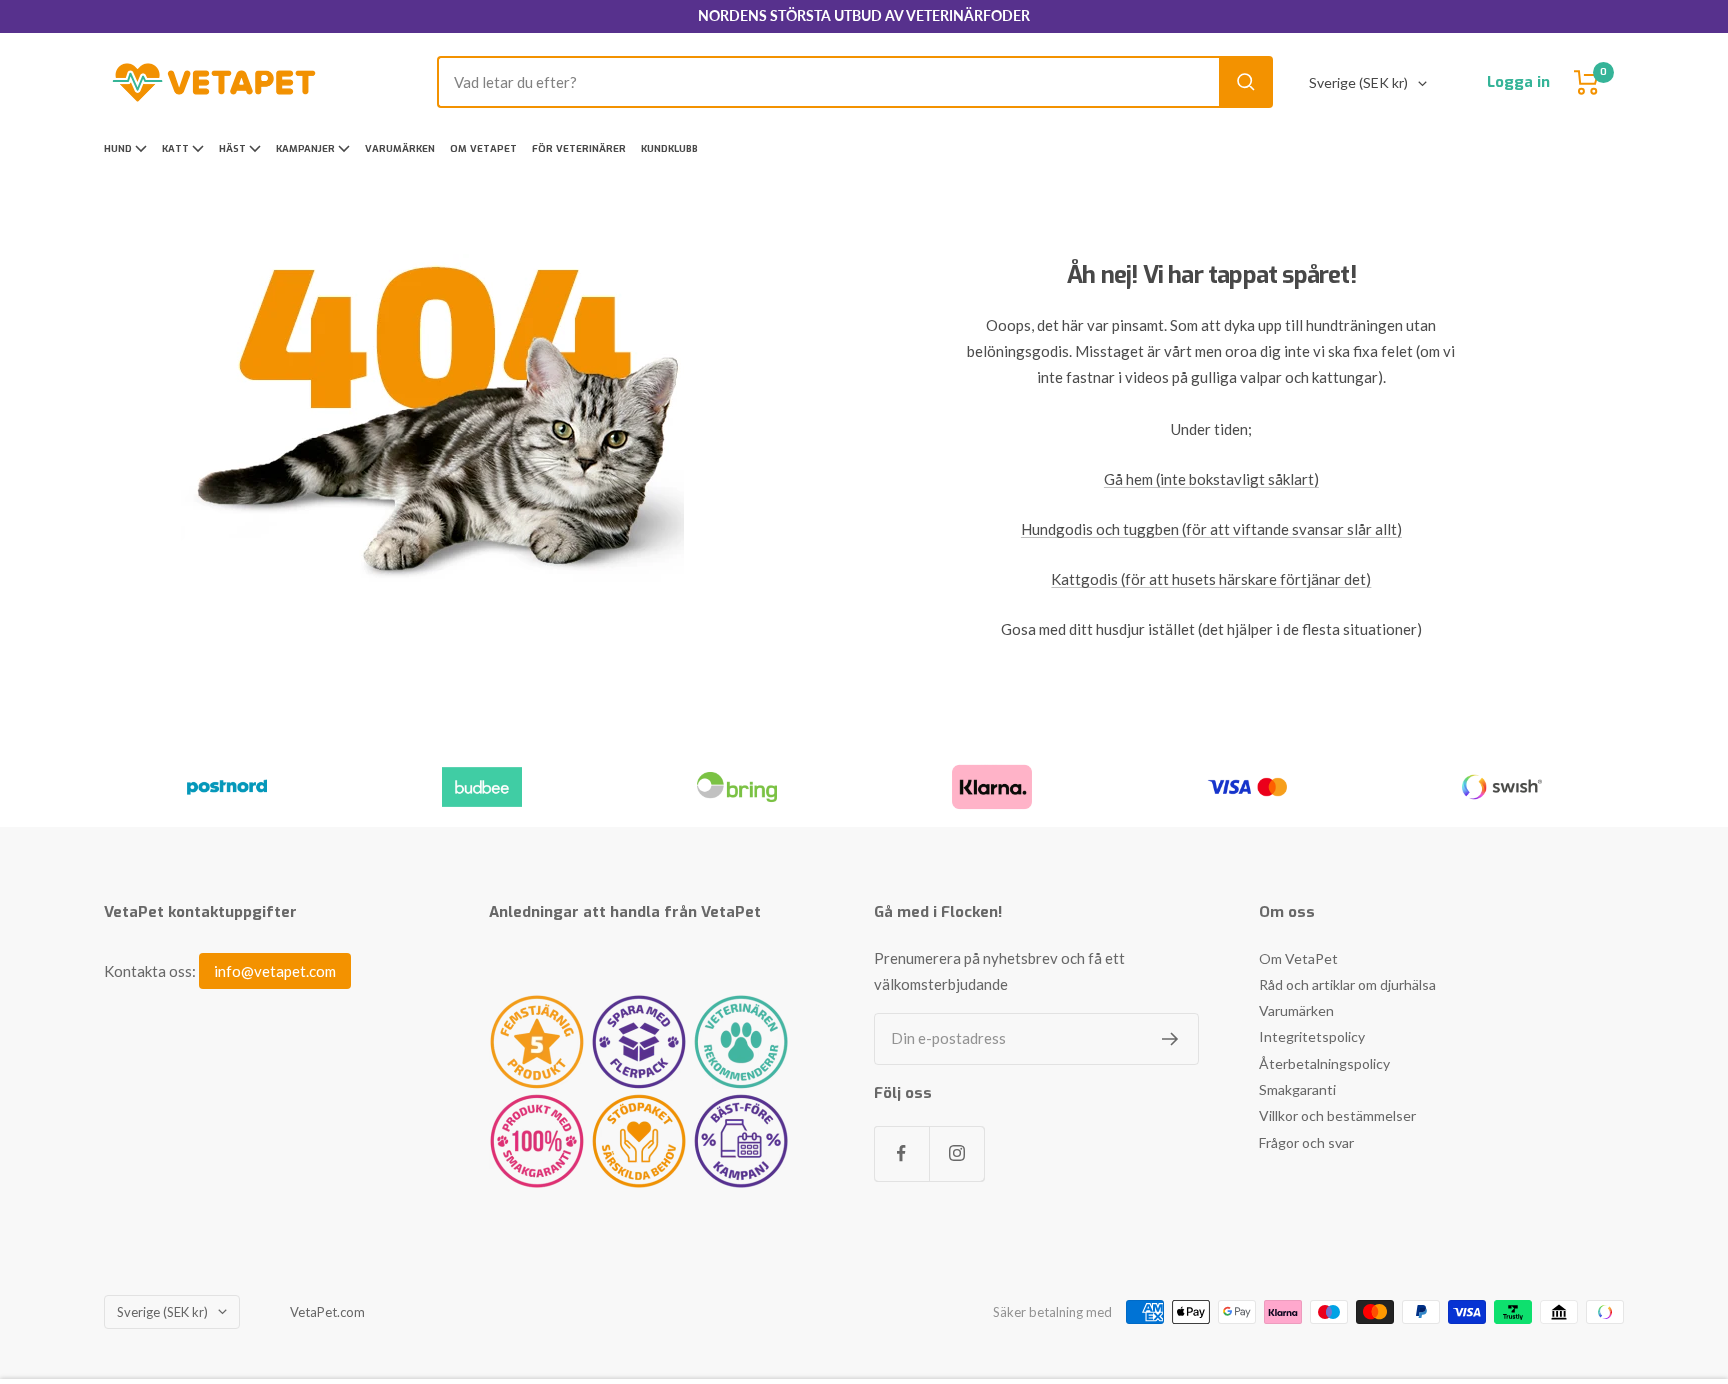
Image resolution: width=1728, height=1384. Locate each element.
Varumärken (400, 148)
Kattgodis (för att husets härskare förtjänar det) (1211, 579)
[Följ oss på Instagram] (956, 1153)
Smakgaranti (1297, 1089)
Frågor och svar (1306, 1142)
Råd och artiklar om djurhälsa (1347, 984)
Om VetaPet (483, 148)
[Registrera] (1170, 1039)
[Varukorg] (1587, 82)
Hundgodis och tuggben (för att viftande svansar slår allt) (1211, 529)
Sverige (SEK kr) (1358, 82)
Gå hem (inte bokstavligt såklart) (1211, 479)
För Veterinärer (579, 148)
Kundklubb (669, 148)
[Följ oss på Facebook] (901, 1153)
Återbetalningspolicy (1324, 1063)
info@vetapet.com (275, 971)
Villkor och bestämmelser (1337, 1115)
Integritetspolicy (1312, 1036)
